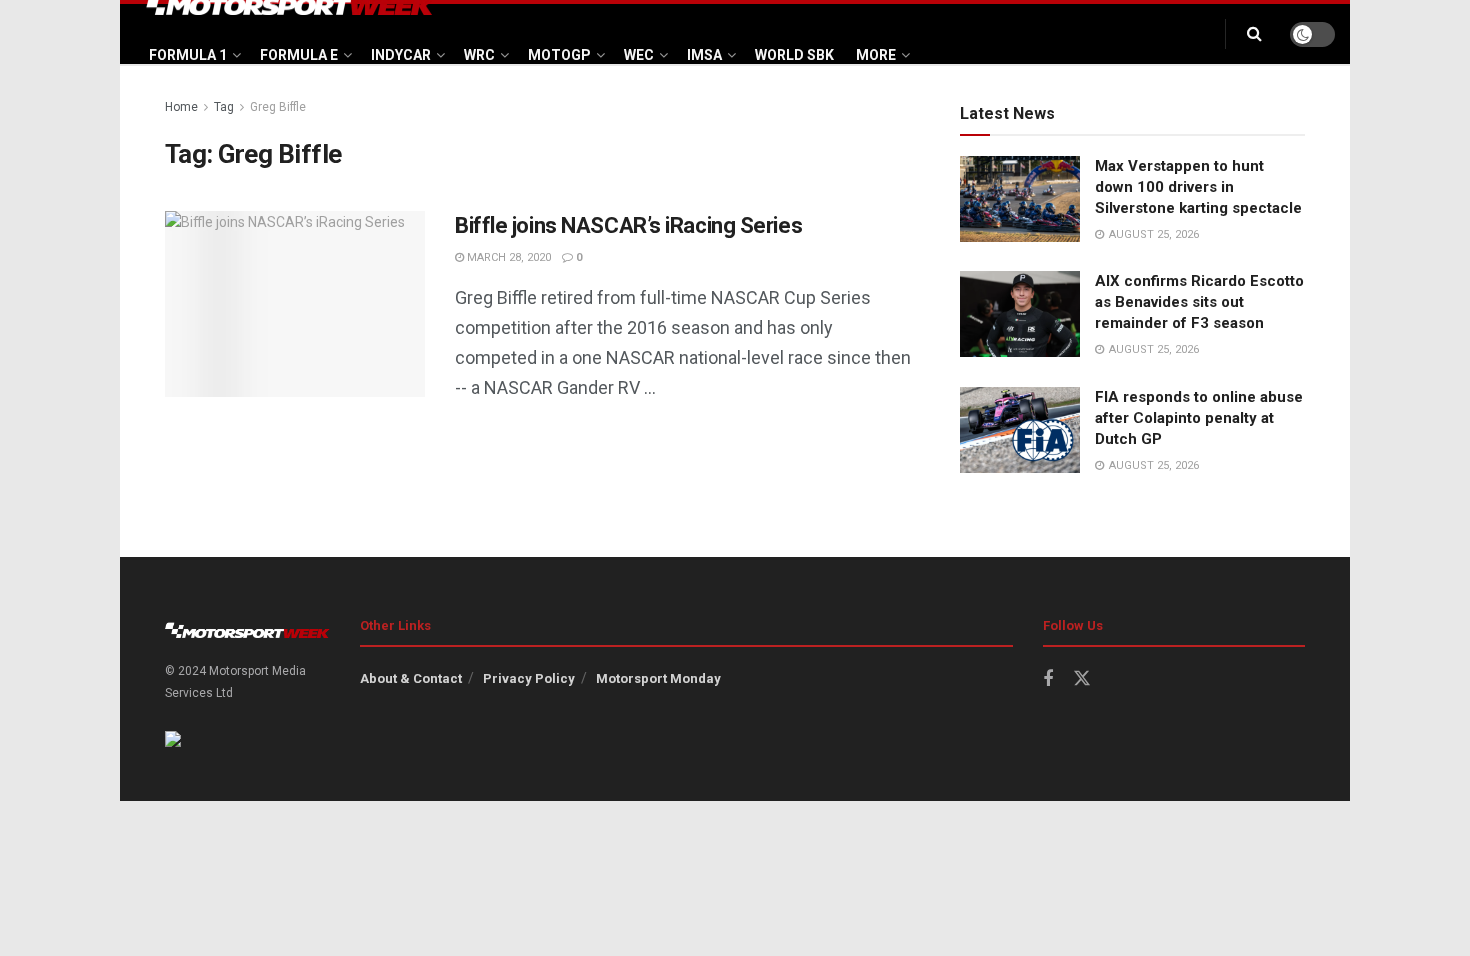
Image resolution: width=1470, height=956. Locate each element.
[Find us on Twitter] (1082, 679)
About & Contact (411, 678)
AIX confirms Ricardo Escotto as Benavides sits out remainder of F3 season (1199, 302)
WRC (479, 55)
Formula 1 (188, 55)
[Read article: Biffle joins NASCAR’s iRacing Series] (295, 304)
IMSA (704, 55)
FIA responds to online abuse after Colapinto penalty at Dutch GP (1199, 418)
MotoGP (559, 55)
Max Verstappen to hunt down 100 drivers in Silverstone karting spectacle (1198, 187)
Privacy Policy (529, 678)
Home (181, 107)
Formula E (299, 55)
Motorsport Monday (658, 678)
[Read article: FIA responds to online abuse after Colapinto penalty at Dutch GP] (1020, 430)
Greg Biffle (278, 107)
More (876, 55)
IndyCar (401, 55)
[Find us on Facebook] (1048, 679)
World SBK (794, 55)
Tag (224, 107)
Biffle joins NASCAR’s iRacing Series (628, 225)
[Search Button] (1254, 34)
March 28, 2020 (507, 257)
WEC (639, 55)
